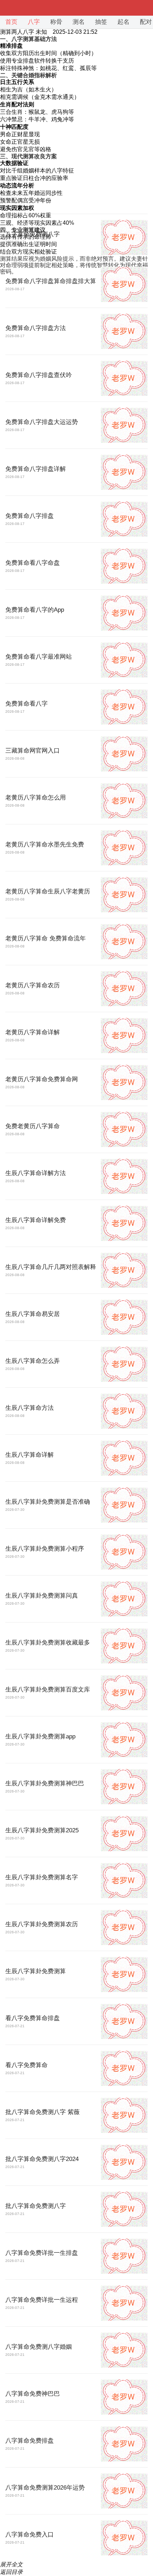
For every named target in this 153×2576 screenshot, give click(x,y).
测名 (79, 22)
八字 (34, 22)
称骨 (56, 22)
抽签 (101, 22)
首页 (11, 22)
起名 (123, 22)
